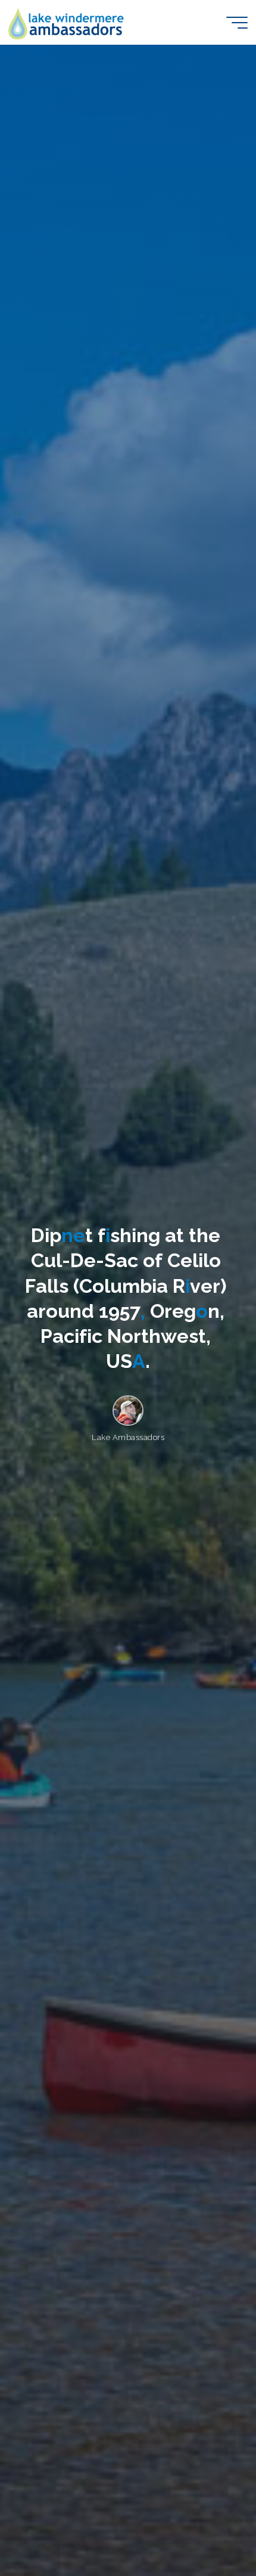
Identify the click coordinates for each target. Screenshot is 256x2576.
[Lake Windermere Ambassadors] (67, 22)
